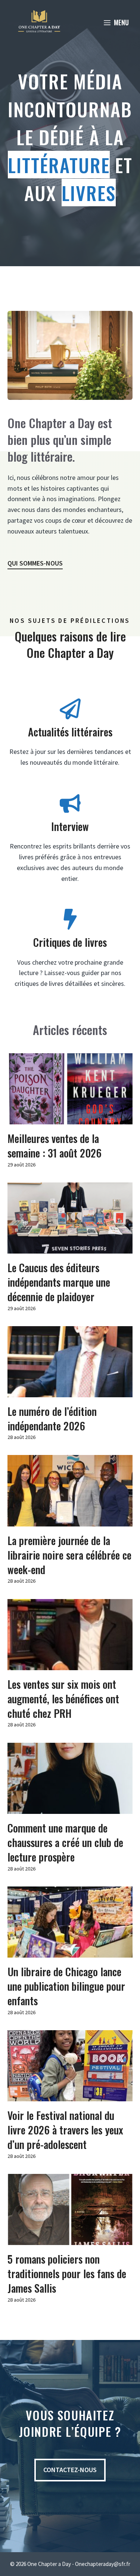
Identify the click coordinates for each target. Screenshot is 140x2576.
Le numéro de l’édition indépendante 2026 (52, 1418)
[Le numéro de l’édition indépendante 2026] (70, 1392)
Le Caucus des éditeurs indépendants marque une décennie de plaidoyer (59, 1282)
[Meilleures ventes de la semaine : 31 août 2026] (70, 1119)
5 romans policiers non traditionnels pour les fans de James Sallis (67, 2273)
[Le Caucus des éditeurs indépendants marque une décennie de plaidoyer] (70, 1248)
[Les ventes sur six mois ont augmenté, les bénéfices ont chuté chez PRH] (70, 1664)
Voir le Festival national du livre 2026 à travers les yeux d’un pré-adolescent (65, 2130)
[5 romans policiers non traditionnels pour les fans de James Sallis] (70, 2239)
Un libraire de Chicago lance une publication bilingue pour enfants (66, 1986)
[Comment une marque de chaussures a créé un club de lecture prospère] (70, 1808)
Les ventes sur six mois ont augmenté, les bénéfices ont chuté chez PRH (63, 1699)
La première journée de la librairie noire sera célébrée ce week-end (69, 1555)
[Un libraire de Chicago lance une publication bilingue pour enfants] (70, 1952)
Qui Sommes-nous (35, 563)
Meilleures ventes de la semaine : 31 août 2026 (55, 1146)
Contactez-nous (70, 2470)
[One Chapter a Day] (39, 22)
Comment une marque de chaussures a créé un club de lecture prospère (65, 1842)
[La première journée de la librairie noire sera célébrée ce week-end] (70, 1521)
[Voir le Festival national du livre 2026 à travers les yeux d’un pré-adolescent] (70, 2096)
